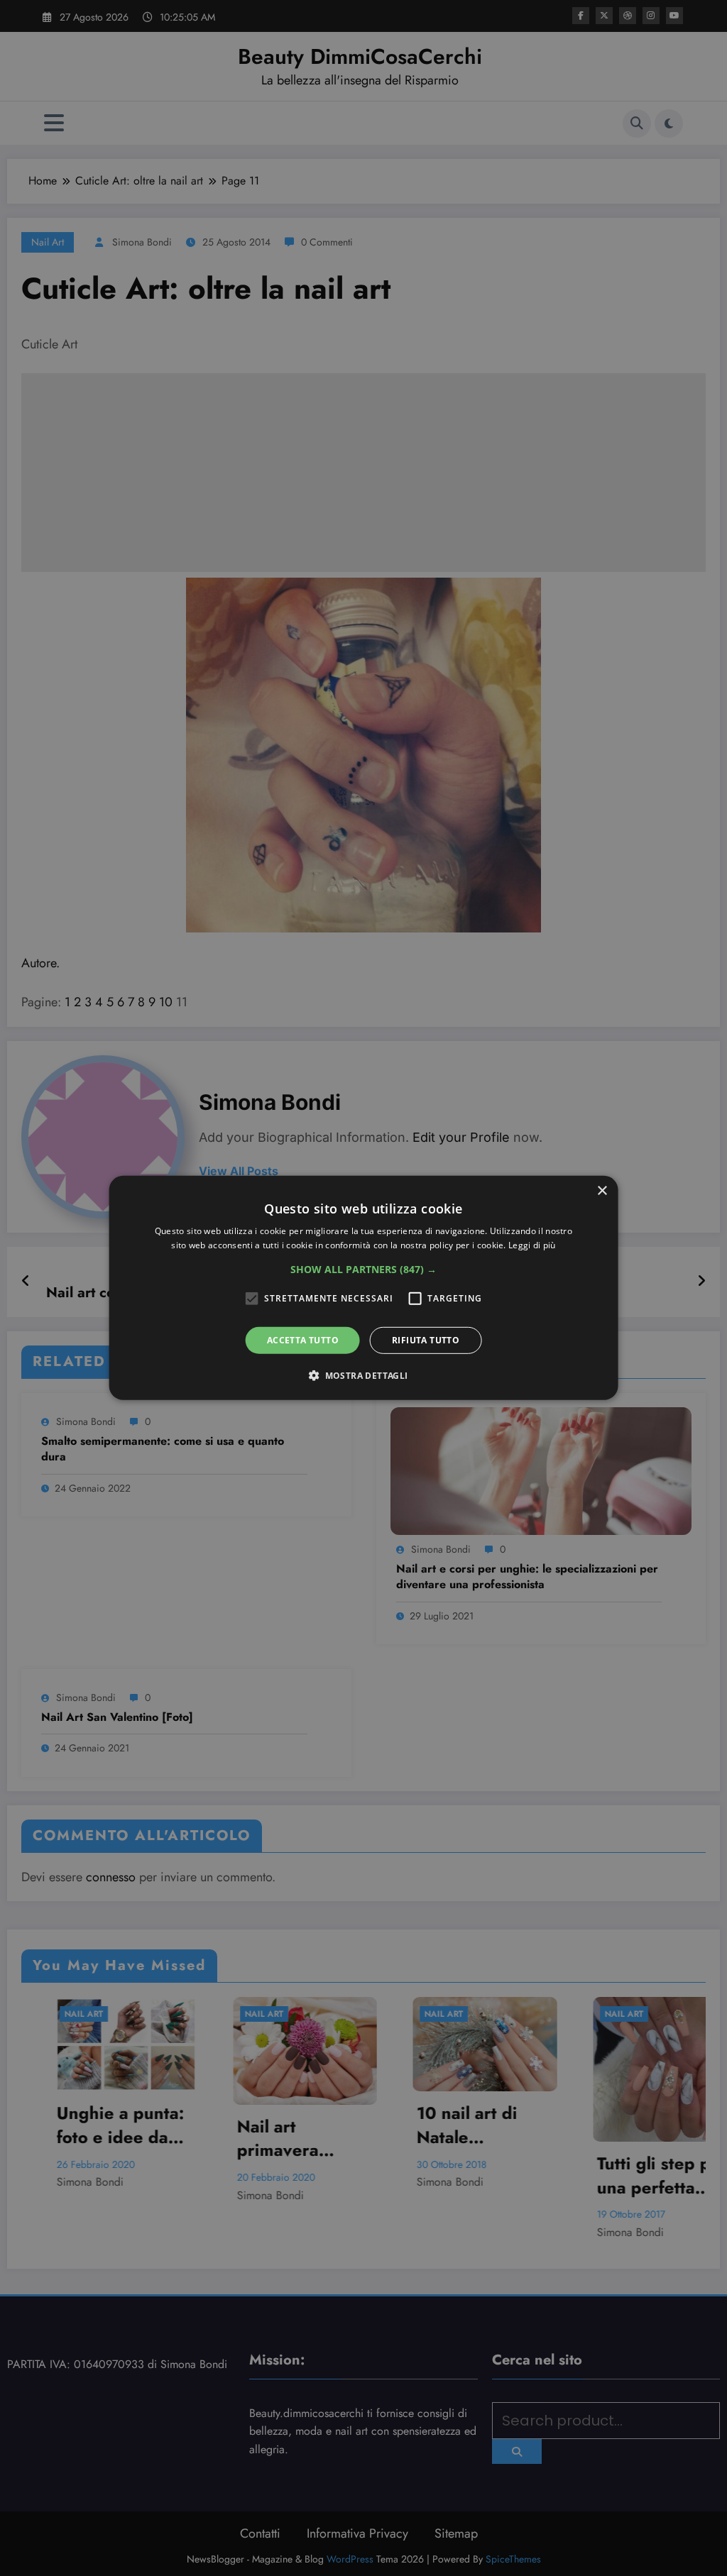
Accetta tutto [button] (303, 1340)
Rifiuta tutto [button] (426, 1340)
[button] (363, 1270)
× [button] (602, 1191)
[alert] (363, 1288)
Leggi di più (532, 1245)
